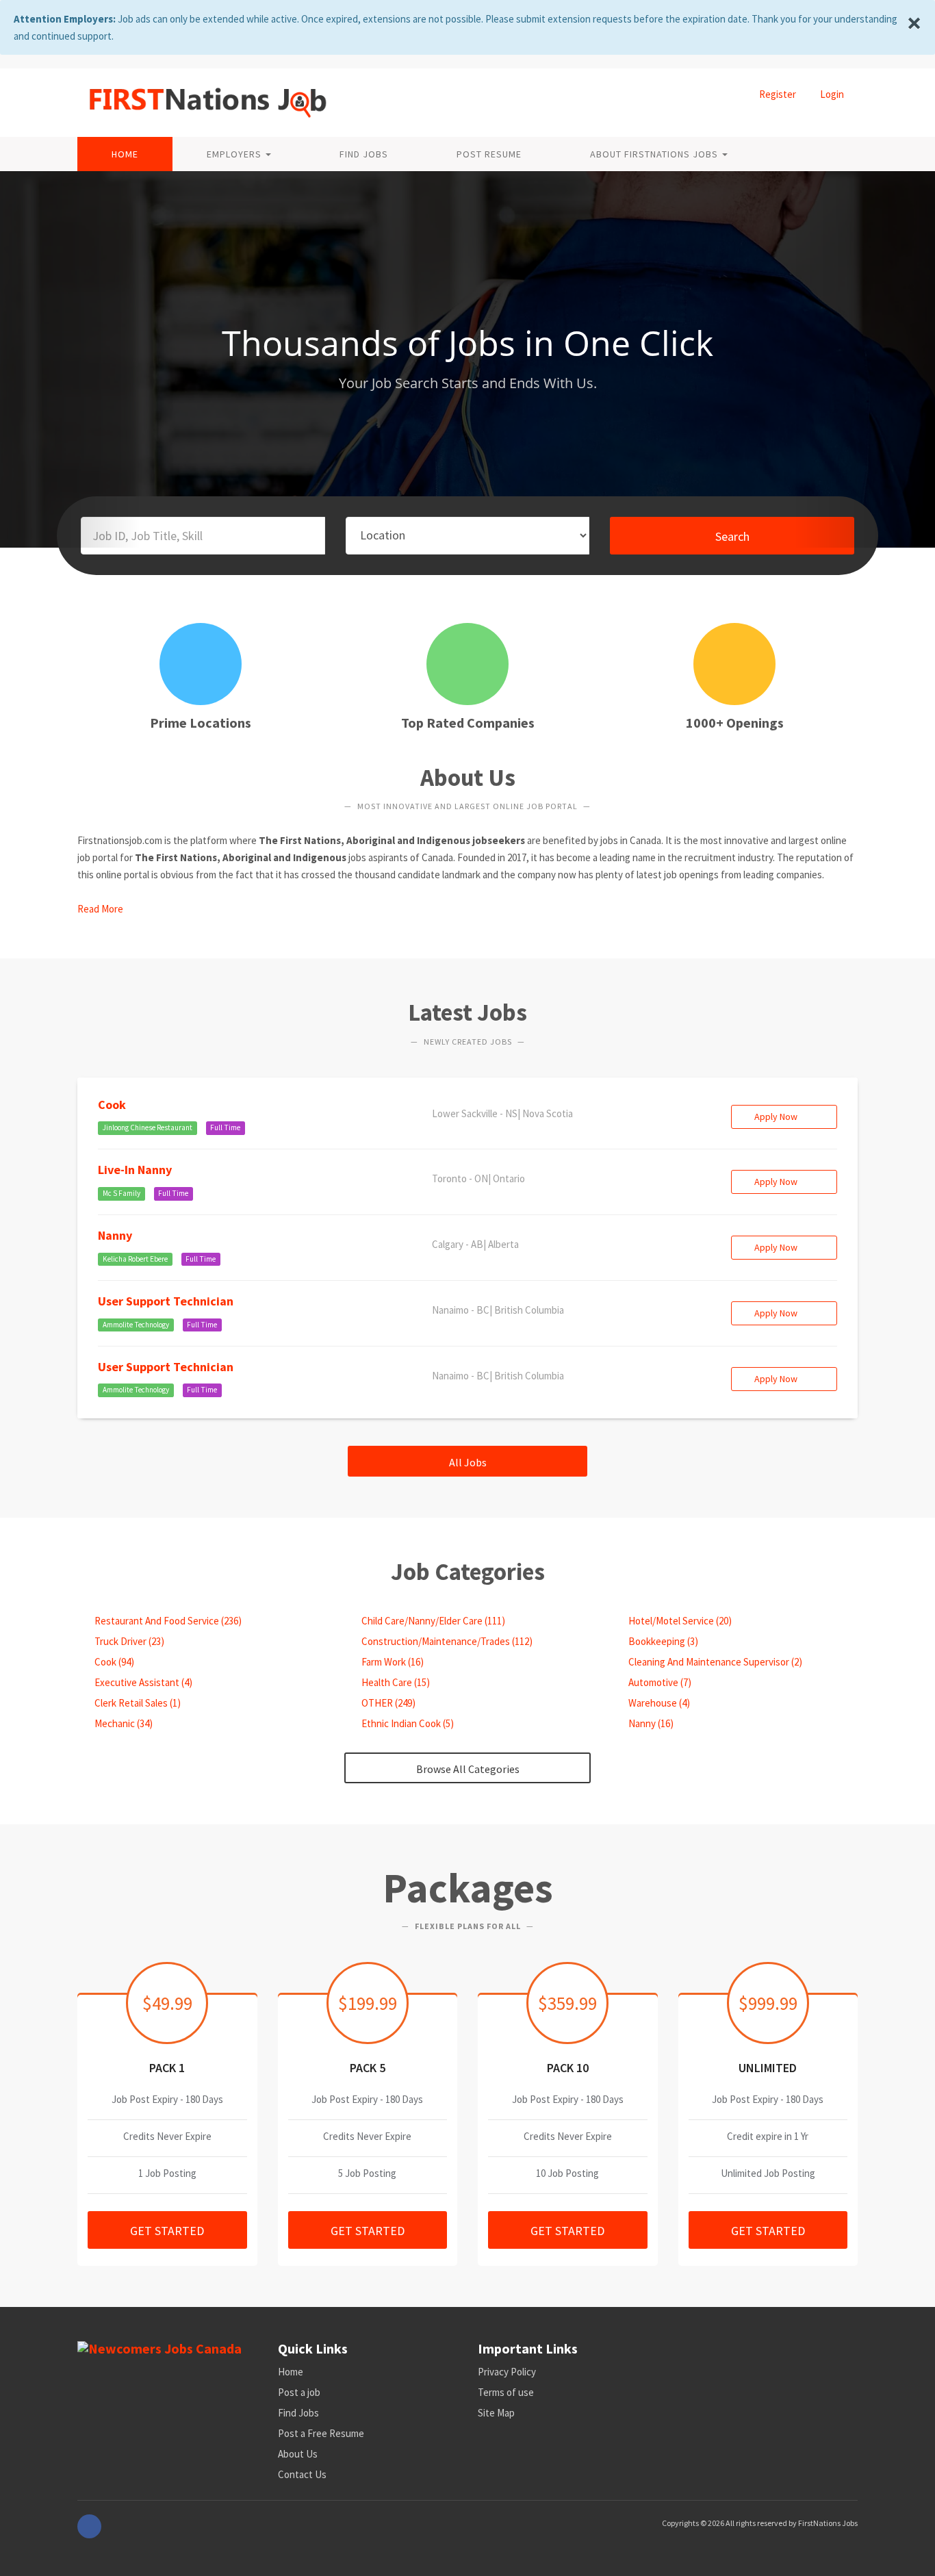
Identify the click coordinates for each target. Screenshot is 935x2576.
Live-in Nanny (135, 1170)
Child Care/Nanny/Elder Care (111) (432, 1621)
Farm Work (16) (392, 1662)
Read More (100, 909)
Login (832, 94)
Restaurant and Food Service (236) (167, 1621)
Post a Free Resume (321, 2433)
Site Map (496, 2413)
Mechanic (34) (123, 1723)
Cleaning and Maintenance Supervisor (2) (714, 1662)
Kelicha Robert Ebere (135, 1259)
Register (778, 94)
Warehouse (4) (658, 1703)
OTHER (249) (387, 1703)
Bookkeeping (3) (662, 1641)
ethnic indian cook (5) (407, 1723)
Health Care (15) (395, 1682)
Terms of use (506, 2392)
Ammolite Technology (136, 1325)
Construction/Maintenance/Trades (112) (446, 1641)
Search (732, 536)
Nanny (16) (650, 1723)
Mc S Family (121, 1193)
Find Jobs (364, 154)
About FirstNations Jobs (655, 154)
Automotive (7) (659, 1682)
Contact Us (302, 2474)
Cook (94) (113, 1662)
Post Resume (489, 154)
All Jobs (468, 1462)
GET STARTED (167, 2231)
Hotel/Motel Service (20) (679, 1621)
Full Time (225, 1127)
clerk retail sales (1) (137, 1703)
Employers (235, 154)
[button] (70, 359)
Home (125, 154)
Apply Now (777, 1117)
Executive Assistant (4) (142, 1682)
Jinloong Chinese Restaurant (148, 1127)
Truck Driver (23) (128, 1641)
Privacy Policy (507, 2372)
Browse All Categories (468, 1769)
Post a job (299, 2392)
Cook (112, 1105)
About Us (298, 2454)
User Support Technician (166, 1301)
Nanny (115, 1235)
